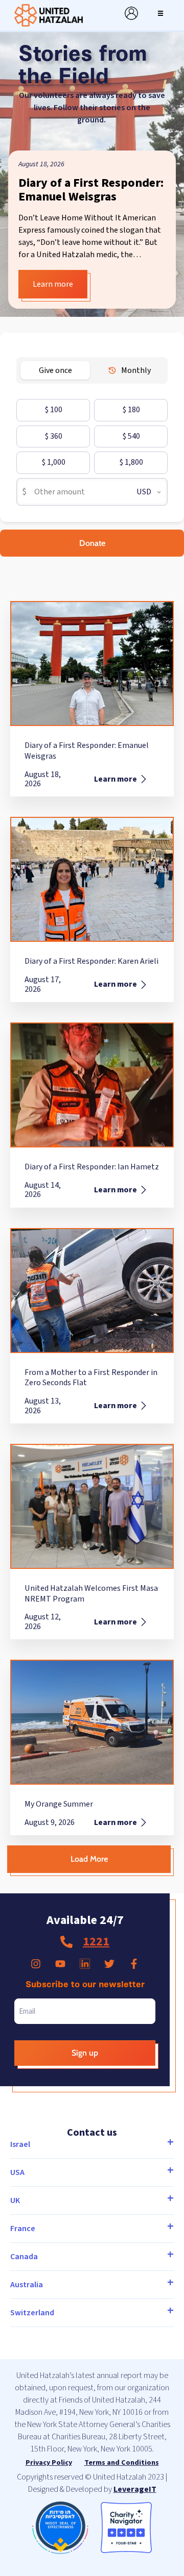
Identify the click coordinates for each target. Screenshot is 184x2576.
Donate (92, 543)
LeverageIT (135, 2489)
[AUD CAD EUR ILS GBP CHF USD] (145, 492)
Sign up (85, 2053)
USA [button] (17, 2172)
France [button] (23, 2229)
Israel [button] (20, 2144)
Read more (41, 284)
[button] (160, 13)
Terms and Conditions (122, 2463)
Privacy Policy (49, 2463)
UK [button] (15, 2200)
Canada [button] (24, 2257)
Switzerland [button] (32, 2313)
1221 (96, 1942)
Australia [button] (27, 2285)
